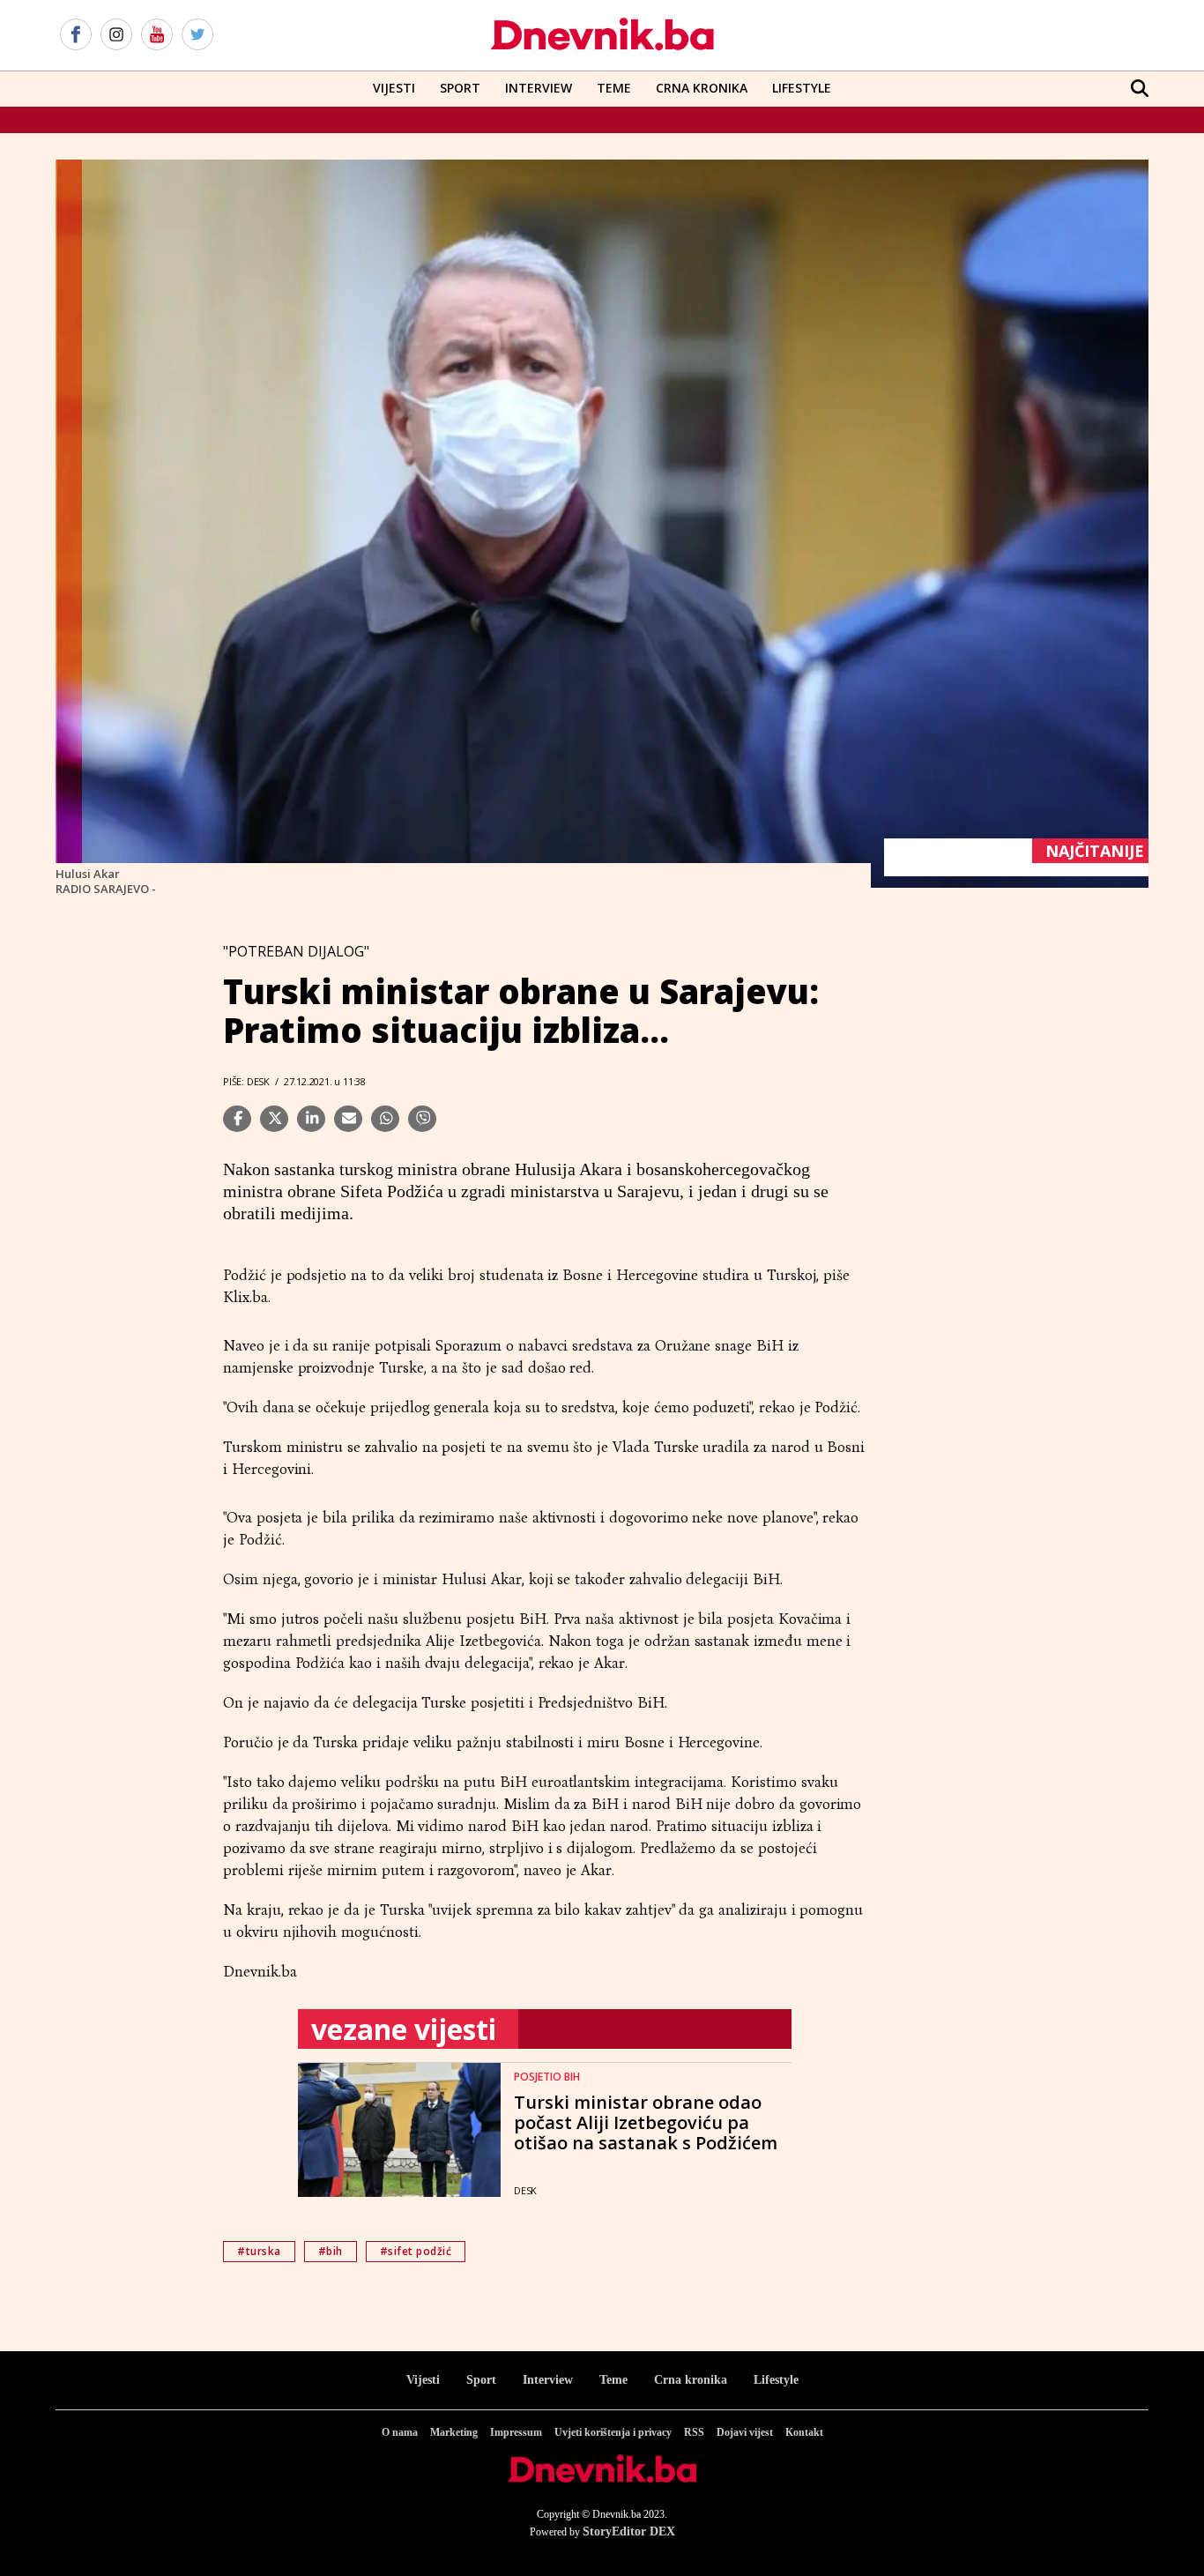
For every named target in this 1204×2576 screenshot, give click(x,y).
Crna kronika (691, 2380)
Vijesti (394, 88)
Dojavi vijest (745, 2432)
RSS (694, 2432)
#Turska (259, 2251)
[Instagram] (116, 35)
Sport (460, 88)
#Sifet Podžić (416, 2251)
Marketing (454, 2432)
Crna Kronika (702, 88)
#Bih (331, 2251)
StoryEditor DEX (629, 2531)
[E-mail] (348, 1119)
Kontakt (804, 2432)
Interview (539, 88)
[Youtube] (157, 35)
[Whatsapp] (385, 1119)
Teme (614, 88)
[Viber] (422, 1119)
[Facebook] (76, 35)
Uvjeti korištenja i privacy (613, 2432)
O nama (400, 2432)
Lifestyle (802, 88)
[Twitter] (197, 35)
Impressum (516, 2432)
